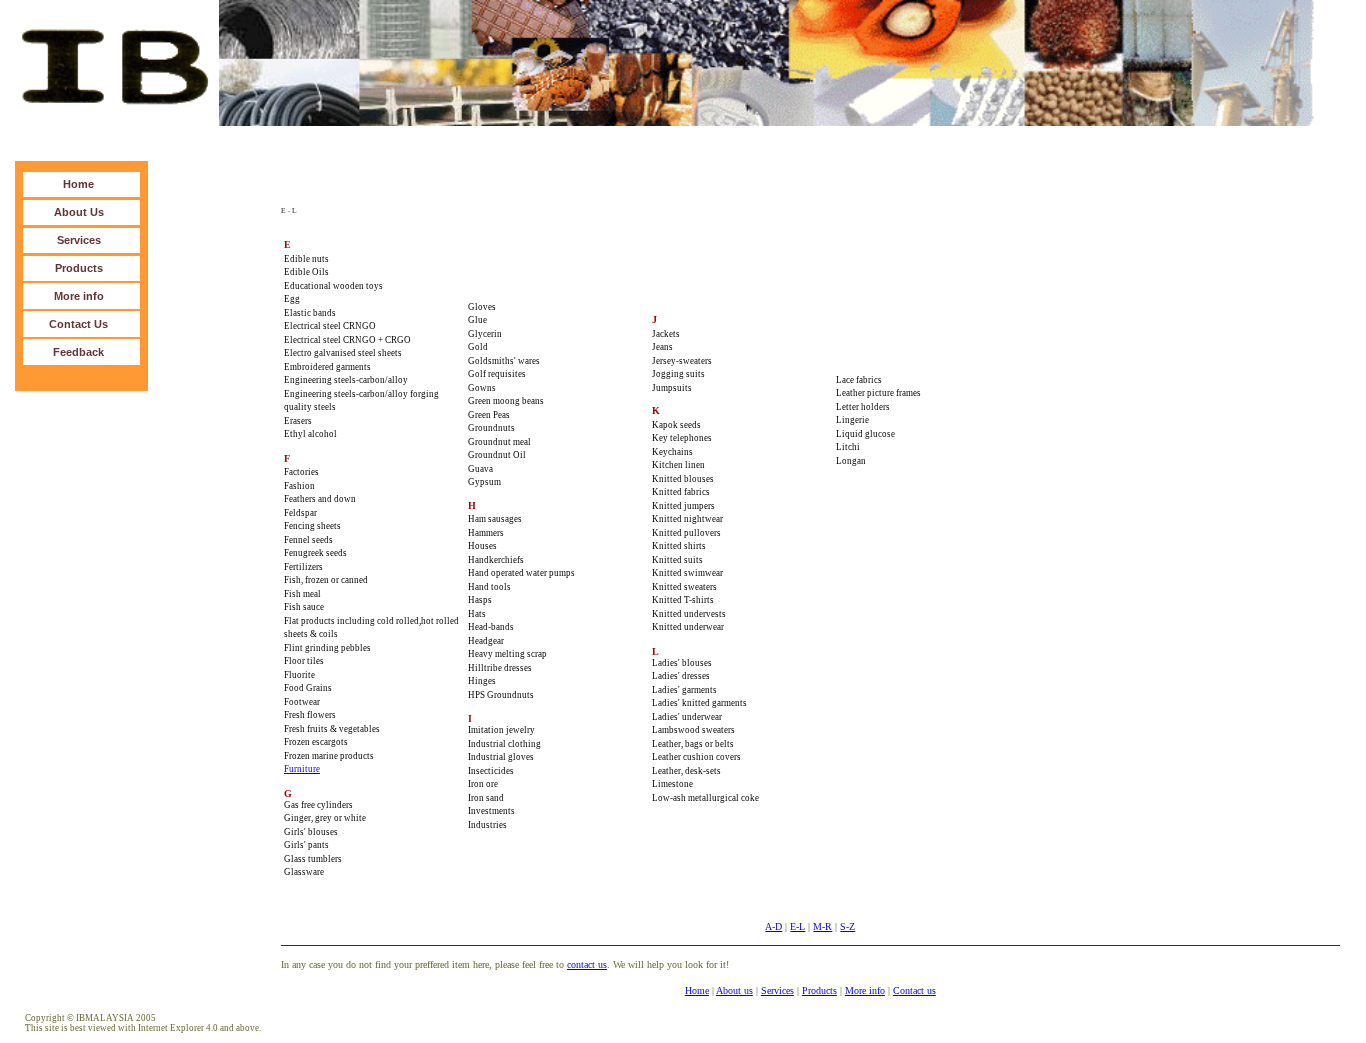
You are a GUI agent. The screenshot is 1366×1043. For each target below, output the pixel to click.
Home (78, 184)
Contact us (914, 990)
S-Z (847, 926)
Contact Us (78, 324)
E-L (797, 926)
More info (79, 296)
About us (734, 990)
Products (79, 268)
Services (79, 240)
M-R (822, 926)
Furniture (302, 769)
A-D (773, 926)
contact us (587, 964)
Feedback (78, 352)
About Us (79, 212)
